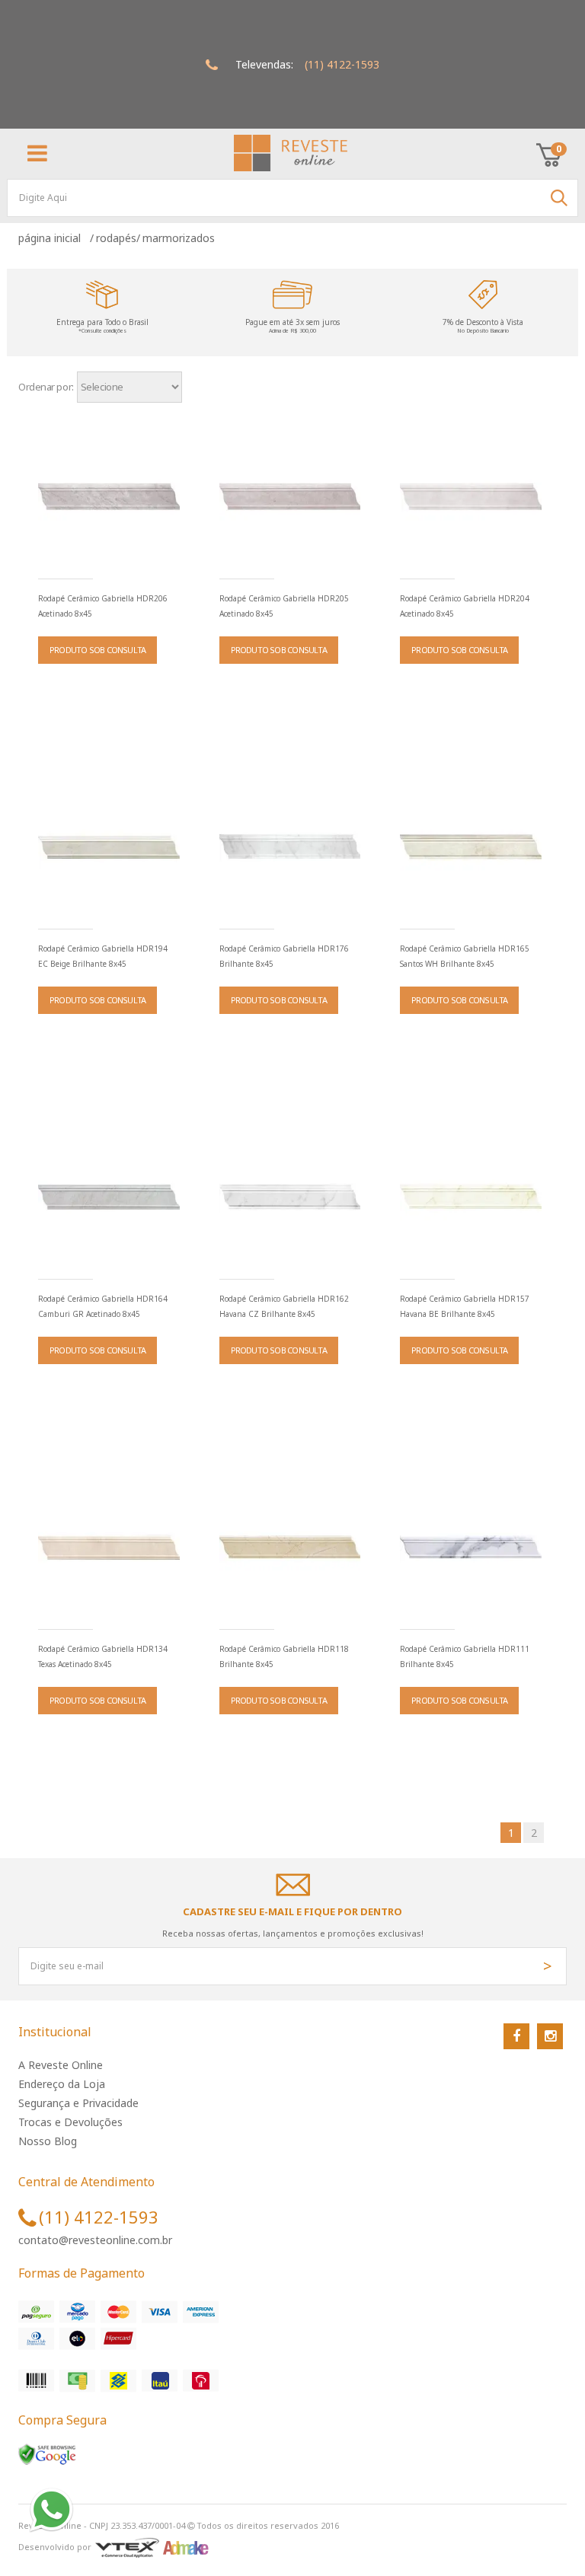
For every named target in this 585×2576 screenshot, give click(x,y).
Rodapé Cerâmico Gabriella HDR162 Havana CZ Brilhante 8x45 (284, 1306)
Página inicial (53, 238)
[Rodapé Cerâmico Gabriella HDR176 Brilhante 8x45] (290, 847)
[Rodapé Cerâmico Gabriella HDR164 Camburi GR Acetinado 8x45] (109, 1197)
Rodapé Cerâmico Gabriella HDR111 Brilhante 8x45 (465, 1656)
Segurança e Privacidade (78, 2103)
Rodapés (116, 238)
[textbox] (292, 198)
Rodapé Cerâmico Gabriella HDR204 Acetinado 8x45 (465, 606)
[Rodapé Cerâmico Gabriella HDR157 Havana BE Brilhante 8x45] (471, 1197)
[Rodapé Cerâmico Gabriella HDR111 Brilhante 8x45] (471, 1548)
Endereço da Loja (62, 2084)
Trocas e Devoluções (70, 2122)
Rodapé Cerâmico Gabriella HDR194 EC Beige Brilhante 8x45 (103, 956)
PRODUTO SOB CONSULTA (97, 650)
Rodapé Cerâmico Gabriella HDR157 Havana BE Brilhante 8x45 (465, 1306)
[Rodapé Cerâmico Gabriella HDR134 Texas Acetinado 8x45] (109, 1548)
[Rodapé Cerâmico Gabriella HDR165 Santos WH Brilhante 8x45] (471, 847)
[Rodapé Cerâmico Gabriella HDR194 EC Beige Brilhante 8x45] (109, 847)
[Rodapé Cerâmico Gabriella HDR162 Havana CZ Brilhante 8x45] (290, 1197)
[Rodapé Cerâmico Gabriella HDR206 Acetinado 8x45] (109, 497)
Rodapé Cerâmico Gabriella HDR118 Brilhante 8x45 (284, 1656)
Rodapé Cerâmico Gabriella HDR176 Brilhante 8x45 (284, 956)
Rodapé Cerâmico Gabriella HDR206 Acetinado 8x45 (103, 606)
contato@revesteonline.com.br (95, 2240)
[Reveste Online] (291, 153)
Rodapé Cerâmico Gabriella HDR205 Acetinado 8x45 (284, 606)
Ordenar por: (46, 387)
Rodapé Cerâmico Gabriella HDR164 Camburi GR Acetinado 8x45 (103, 1306)
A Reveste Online (61, 2065)
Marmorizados (179, 238)
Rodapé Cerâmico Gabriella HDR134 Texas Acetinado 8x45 (103, 1656)
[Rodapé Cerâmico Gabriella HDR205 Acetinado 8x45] (290, 497)
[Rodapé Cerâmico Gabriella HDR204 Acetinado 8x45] (471, 497)
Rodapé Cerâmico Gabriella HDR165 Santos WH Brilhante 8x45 (465, 956)
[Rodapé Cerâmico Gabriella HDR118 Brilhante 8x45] (290, 1548)
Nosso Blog (48, 2141)
